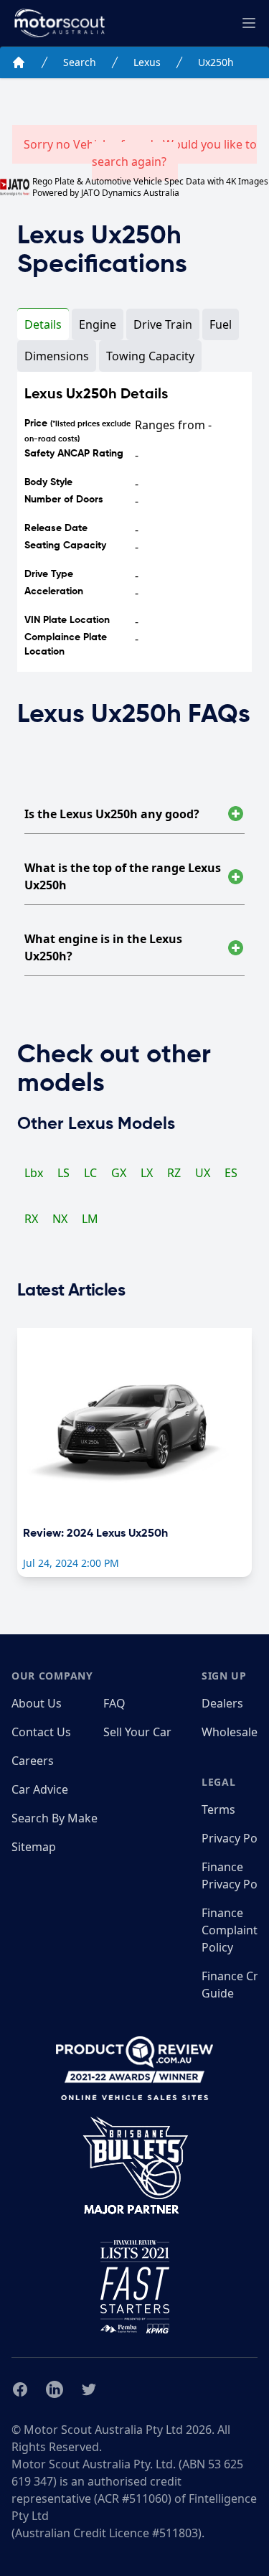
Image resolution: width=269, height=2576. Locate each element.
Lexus (147, 62)
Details (43, 324)
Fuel (221, 324)
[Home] (19, 62)
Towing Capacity (150, 356)
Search (80, 62)
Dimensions (57, 356)
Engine (98, 324)
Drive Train (163, 324)
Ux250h (216, 62)
